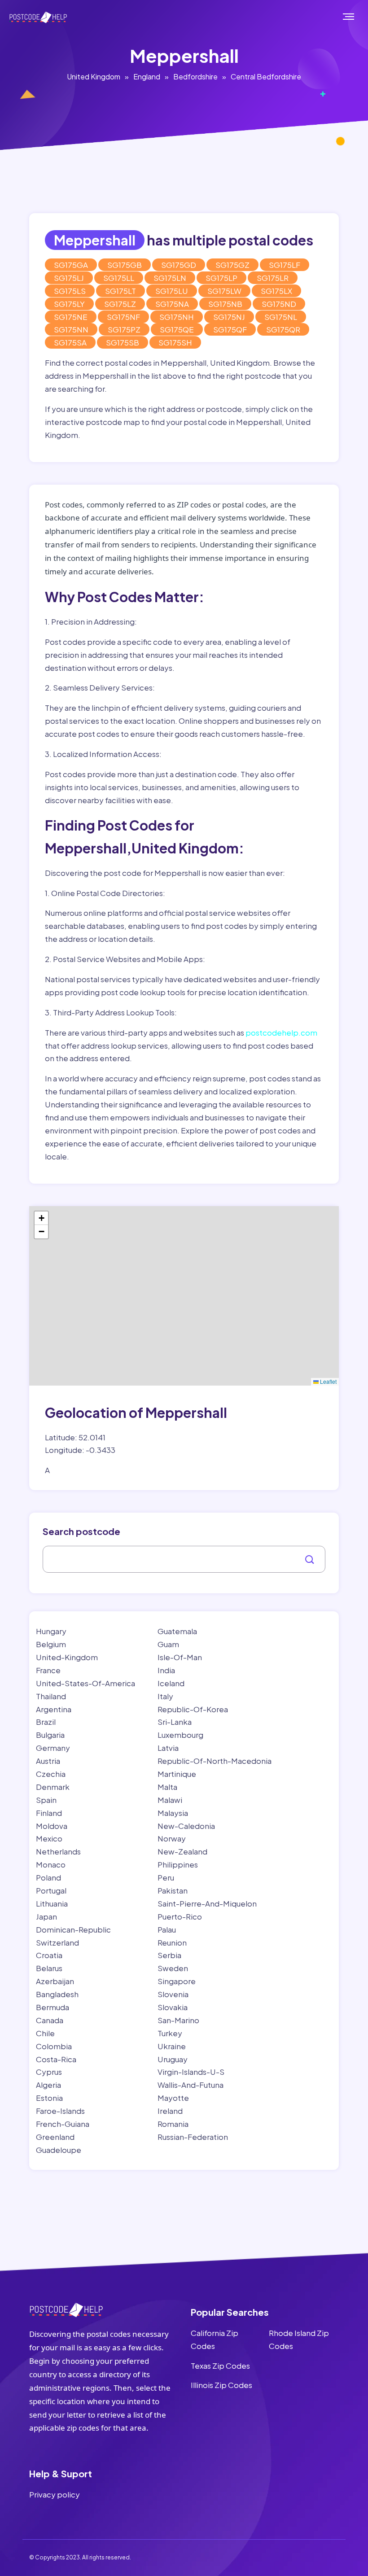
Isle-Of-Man (180, 1657)
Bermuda (53, 2007)
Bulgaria (50, 1735)
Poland (48, 1877)
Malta (167, 1787)
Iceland (171, 1683)
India (166, 1670)
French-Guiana (63, 2124)
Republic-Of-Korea (193, 1709)
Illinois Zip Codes (221, 2385)
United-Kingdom (67, 1657)
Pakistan (173, 1890)
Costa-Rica (56, 2059)
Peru (166, 1877)
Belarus (49, 1968)
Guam (168, 1644)
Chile (45, 2033)
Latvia (168, 1748)
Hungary (51, 1631)
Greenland (55, 2137)
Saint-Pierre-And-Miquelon (207, 1903)
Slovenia (173, 1994)
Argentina (54, 1709)
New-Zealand (182, 1851)
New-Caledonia (186, 1826)
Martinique (177, 1774)
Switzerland (57, 1942)
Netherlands (58, 1851)
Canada (50, 2020)
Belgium (51, 1644)
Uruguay (173, 2059)
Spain (46, 1800)
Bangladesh (57, 1994)
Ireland (170, 2111)
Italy (165, 1696)
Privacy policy (55, 2494)
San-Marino (178, 2020)
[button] (41, 1218)
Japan (46, 1916)
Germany (53, 1748)
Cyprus (49, 2072)
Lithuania (52, 1903)
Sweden (173, 1968)
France (48, 1670)
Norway (172, 1838)
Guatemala (177, 1631)
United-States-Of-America (85, 1683)
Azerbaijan (55, 1981)
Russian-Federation (193, 2137)
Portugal (51, 1890)
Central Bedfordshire (266, 77)
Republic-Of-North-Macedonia (215, 1761)
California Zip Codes (215, 2339)
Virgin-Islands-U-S (191, 2072)
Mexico (49, 1838)
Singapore (177, 1981)
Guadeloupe (59, 2150)
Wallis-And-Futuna (191, 2085)
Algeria (48, 2085)
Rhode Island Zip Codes (299, 2339)
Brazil (46, 1722)
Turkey (170, 2033)
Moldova (52, 1826)
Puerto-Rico (180, 1916)
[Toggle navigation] (358, 17)
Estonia (49, 2098)
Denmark (53, 1787)
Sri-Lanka (175, 1722)
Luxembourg (180, 1735)
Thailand (51, 1696)
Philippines (178, 1864)
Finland (49, 1813)
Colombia (54, 2046)
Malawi (170, 1800)
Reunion (172, 1942)
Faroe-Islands (60, 2111)
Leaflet (328, 1381)
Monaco (51, 1864)
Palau (167, 1929)
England (147, 77)
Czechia (51, 1774)
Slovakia (173, 2007)
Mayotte (173, 2098)
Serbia (169, 1955)
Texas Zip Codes (220, 2366)
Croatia (49, 1955)
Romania (173, 2124)
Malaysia (173, 1813)
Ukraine (172, 2046)
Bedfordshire (195, 77)
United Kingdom (94, 77)
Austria (48, 1761)
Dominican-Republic (73, 1929)
